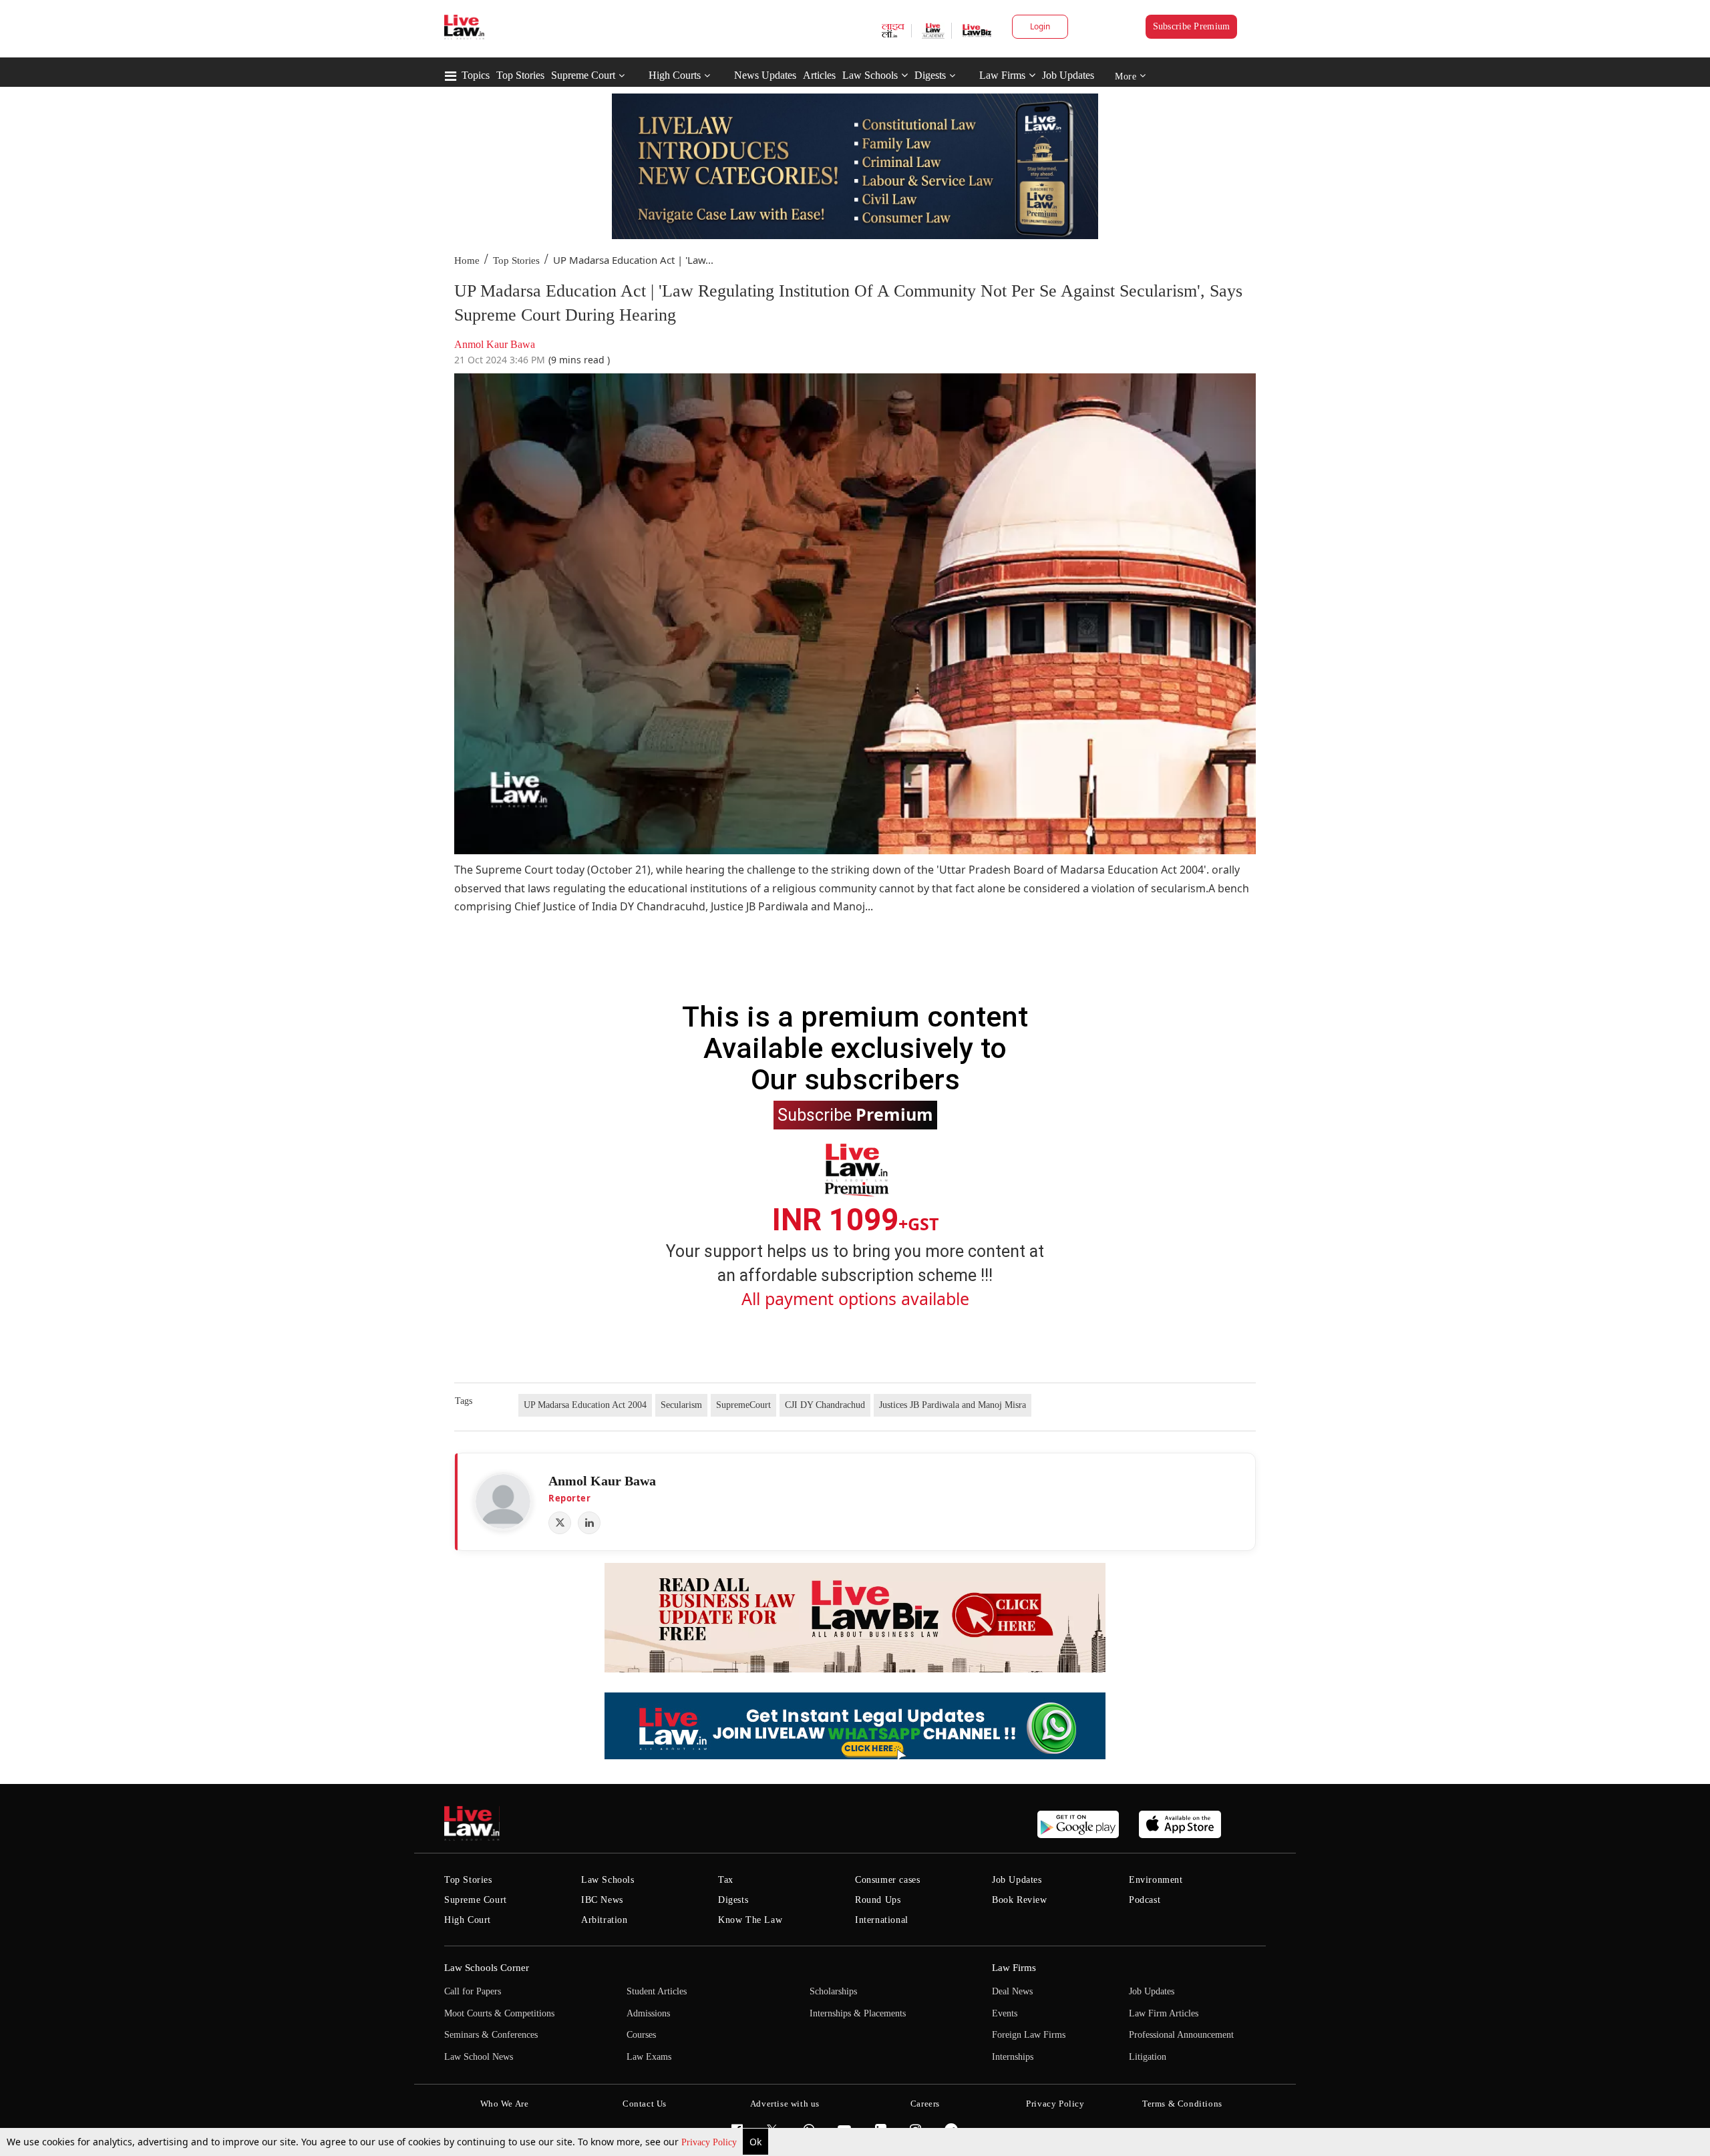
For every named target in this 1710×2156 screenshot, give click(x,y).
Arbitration (605, 1920)
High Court (468, 1920)
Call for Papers (473, 1991)
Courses (641, 2035)
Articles (819, 75)
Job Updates (1068, 75)
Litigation (1148, 2057)
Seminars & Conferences (491, 2035)
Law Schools (870, 75)
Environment (1156, 1880)
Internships (1013, 2057)
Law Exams (649, 2057)
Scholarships (833, 1991)
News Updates (765, 75)
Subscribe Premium (1192, 26)
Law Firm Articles (1164, 2013)
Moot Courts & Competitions (499, 2013)
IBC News (602, 1900)
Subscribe (855, 1114)
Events (1005, 2013)
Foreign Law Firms (1029, 2035)
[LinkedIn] (589, 1523)
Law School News (479, 2057)
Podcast (1145, 1900)
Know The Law (750, 1920)
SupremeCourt (743, 1405)
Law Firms (1002, 75)
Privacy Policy (710, 2142)
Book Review (1020, 1900)
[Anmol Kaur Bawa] (503, 1501)
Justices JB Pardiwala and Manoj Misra (953, 1405)
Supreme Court (583, 75)
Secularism (681, 1405)
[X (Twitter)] (560, 1523)
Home (467, 260)
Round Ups (878, 1900)
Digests (930, 75)
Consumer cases (887, 1880)
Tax (726, 1880)
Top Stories (520, 75)
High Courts (675, 75)
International (882, 1920)
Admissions (648, 2013)
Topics (476, 75)
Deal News (1012, 1991)
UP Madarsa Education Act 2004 (585, 1405)
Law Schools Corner (487, 1968)
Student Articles (657, 1991)
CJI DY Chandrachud (825, 1405)
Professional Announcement (1181, 2035)
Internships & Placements (858, 2013)
